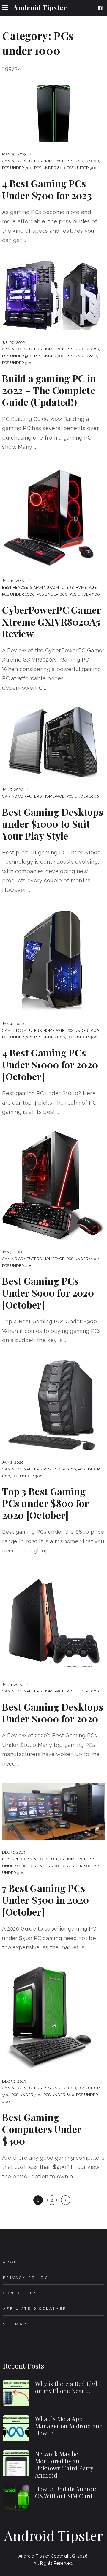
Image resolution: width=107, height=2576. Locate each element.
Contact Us (20, 2293)
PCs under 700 (17, 168)
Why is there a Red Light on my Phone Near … (68, 2387)
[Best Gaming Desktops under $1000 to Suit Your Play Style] (53, 742)
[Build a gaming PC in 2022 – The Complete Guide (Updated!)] (53, 295)
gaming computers (22, 161)
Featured (12, 1859)
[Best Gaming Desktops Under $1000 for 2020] (53, 1621)
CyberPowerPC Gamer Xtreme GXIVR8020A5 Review (51, 622)
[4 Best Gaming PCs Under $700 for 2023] (53, 114)
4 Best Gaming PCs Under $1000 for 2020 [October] (50, 1065)
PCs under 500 (17, 356)
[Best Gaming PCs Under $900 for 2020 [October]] (53, 1186)
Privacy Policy (25, 2278)
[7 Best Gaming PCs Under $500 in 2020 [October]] (53, 1811)
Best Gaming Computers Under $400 (42, 2129)
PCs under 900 (82, 168)
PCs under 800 (50, 168)
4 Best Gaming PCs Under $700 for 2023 (47, 189)
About (12, 2262)
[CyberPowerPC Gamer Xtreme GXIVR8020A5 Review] (53, 517)
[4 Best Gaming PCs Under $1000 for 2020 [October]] (53, 960)
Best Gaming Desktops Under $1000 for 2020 (53, 1713)
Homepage (54, 161)
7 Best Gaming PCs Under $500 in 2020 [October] (45, 1900)
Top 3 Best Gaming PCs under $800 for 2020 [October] (45, 1503)
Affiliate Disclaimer (35, 2309)
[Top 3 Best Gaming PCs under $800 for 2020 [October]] (53, 1405)
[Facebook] (101, 8)
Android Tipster (40, 7)
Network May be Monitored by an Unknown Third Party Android (64, 2464)
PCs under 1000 (83, 161)
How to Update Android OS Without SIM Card (67, 2492)
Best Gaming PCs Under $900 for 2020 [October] (48, 1293)
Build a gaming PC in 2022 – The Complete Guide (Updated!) (49, 390)
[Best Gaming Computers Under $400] (53, 2018)
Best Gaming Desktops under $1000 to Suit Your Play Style (53, 824)
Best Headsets (17, 587)
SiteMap (15, 2324)
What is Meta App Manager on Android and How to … (69, 2426)
